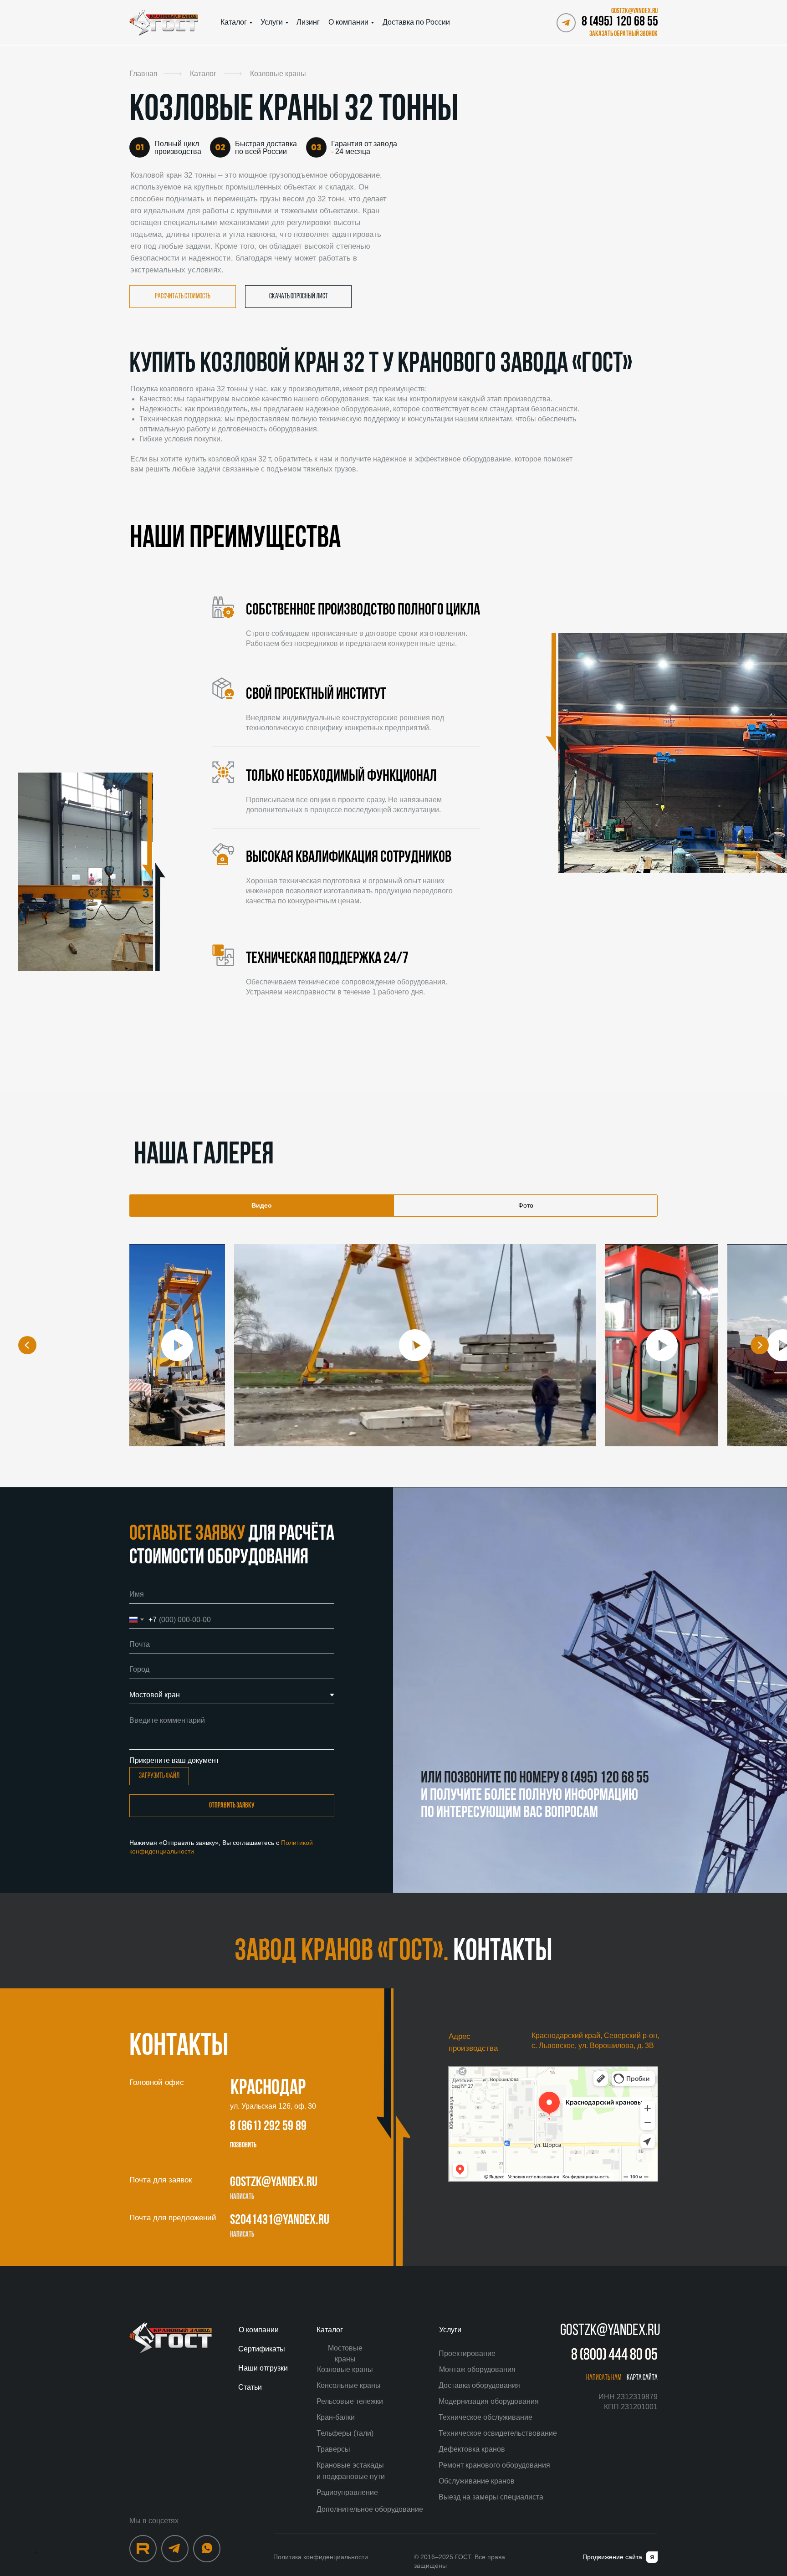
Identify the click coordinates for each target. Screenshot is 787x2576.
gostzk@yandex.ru (274, 2183)
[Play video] (177, 1345)
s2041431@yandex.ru (280, 2220)
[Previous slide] (27, 1345)
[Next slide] (760, 1345)
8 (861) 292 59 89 (268, 2127)
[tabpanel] (393, 1359)
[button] (622, 34)
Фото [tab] (526, 1205)
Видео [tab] (262, 1205)
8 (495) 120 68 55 (620, 22)
